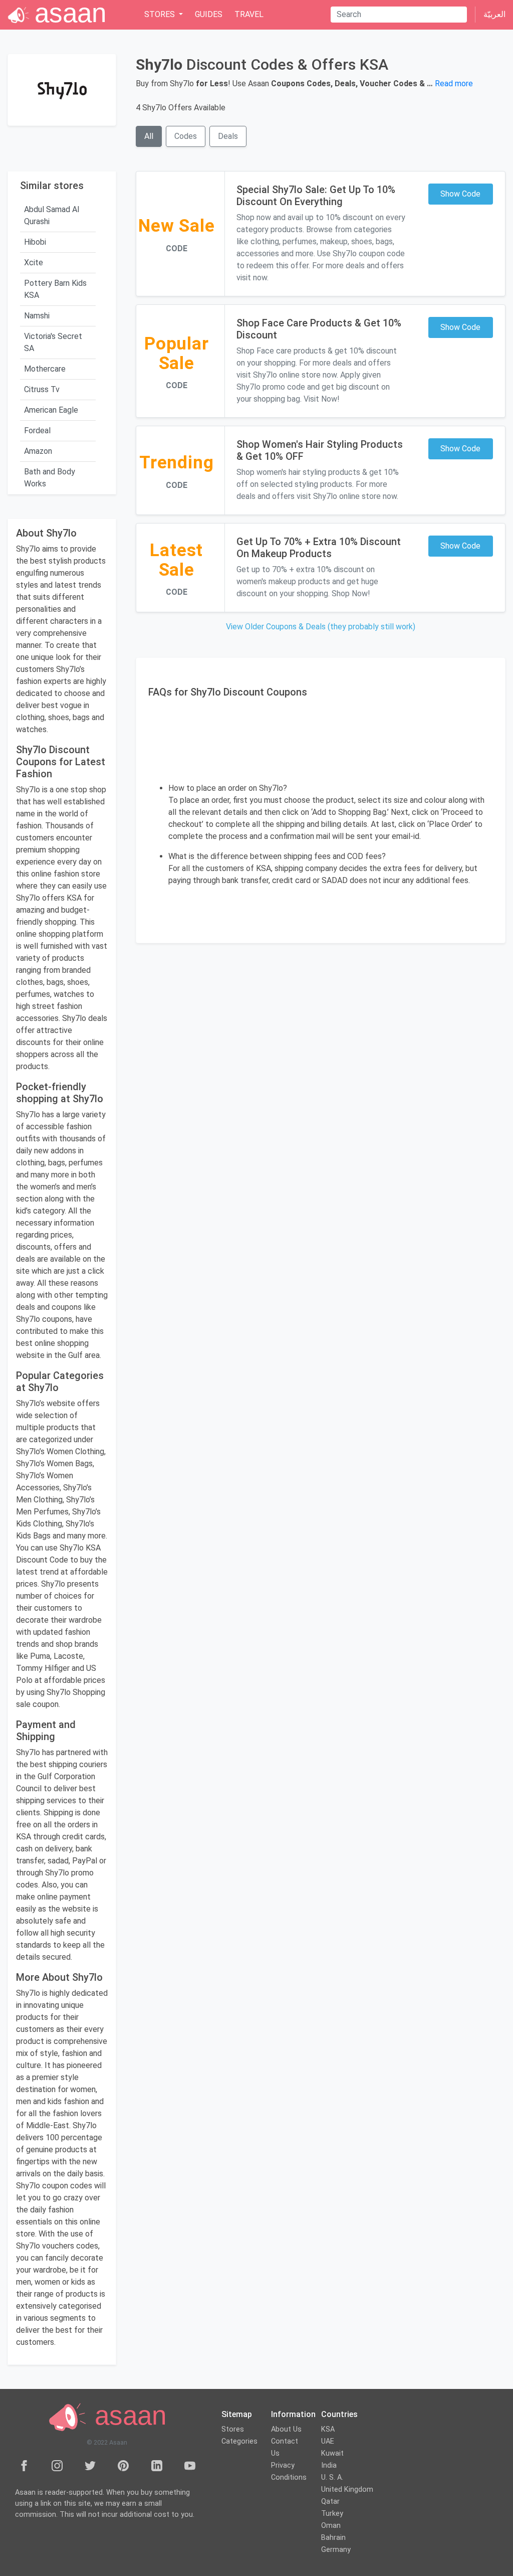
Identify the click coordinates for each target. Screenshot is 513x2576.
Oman (331, 2526)
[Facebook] (24, 2465)
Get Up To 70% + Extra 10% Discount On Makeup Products (319, 548)
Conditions (289, 2477)
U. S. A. (332, 2477)
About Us (286, 2429)
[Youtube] (190, 2465)
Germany (336, 2550)
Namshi (37, 316)
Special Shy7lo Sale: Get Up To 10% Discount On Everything (316, 196)
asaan (127, 2416)
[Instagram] (57, 2465)
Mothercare (45, 369)
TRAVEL (249, 14)
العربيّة (494, 14)
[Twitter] (90, 2465)
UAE (328, 2441)
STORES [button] (161, 14)
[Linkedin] (157, 2465)
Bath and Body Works (50, 478)
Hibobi (35, 242)
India (329, 2465)
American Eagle (51, 410)
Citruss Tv (42, 389)
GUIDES (209, 14)
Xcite (34, 263)
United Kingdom (347, 2489)
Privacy (283, 2465)
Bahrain (333, 2538)
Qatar (330, 2502)
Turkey (332, 2514)
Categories (239, 2441)
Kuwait (332, 2453)
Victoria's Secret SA (53, 342)
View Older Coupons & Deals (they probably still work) (321, 627)
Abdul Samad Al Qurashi (52, 215)
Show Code (460, 194)
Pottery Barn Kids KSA (55, 289)
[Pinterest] (123, 2465)
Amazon (38, 451)
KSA (328, 2429)
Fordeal (37, 431)
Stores (233, 2429)
